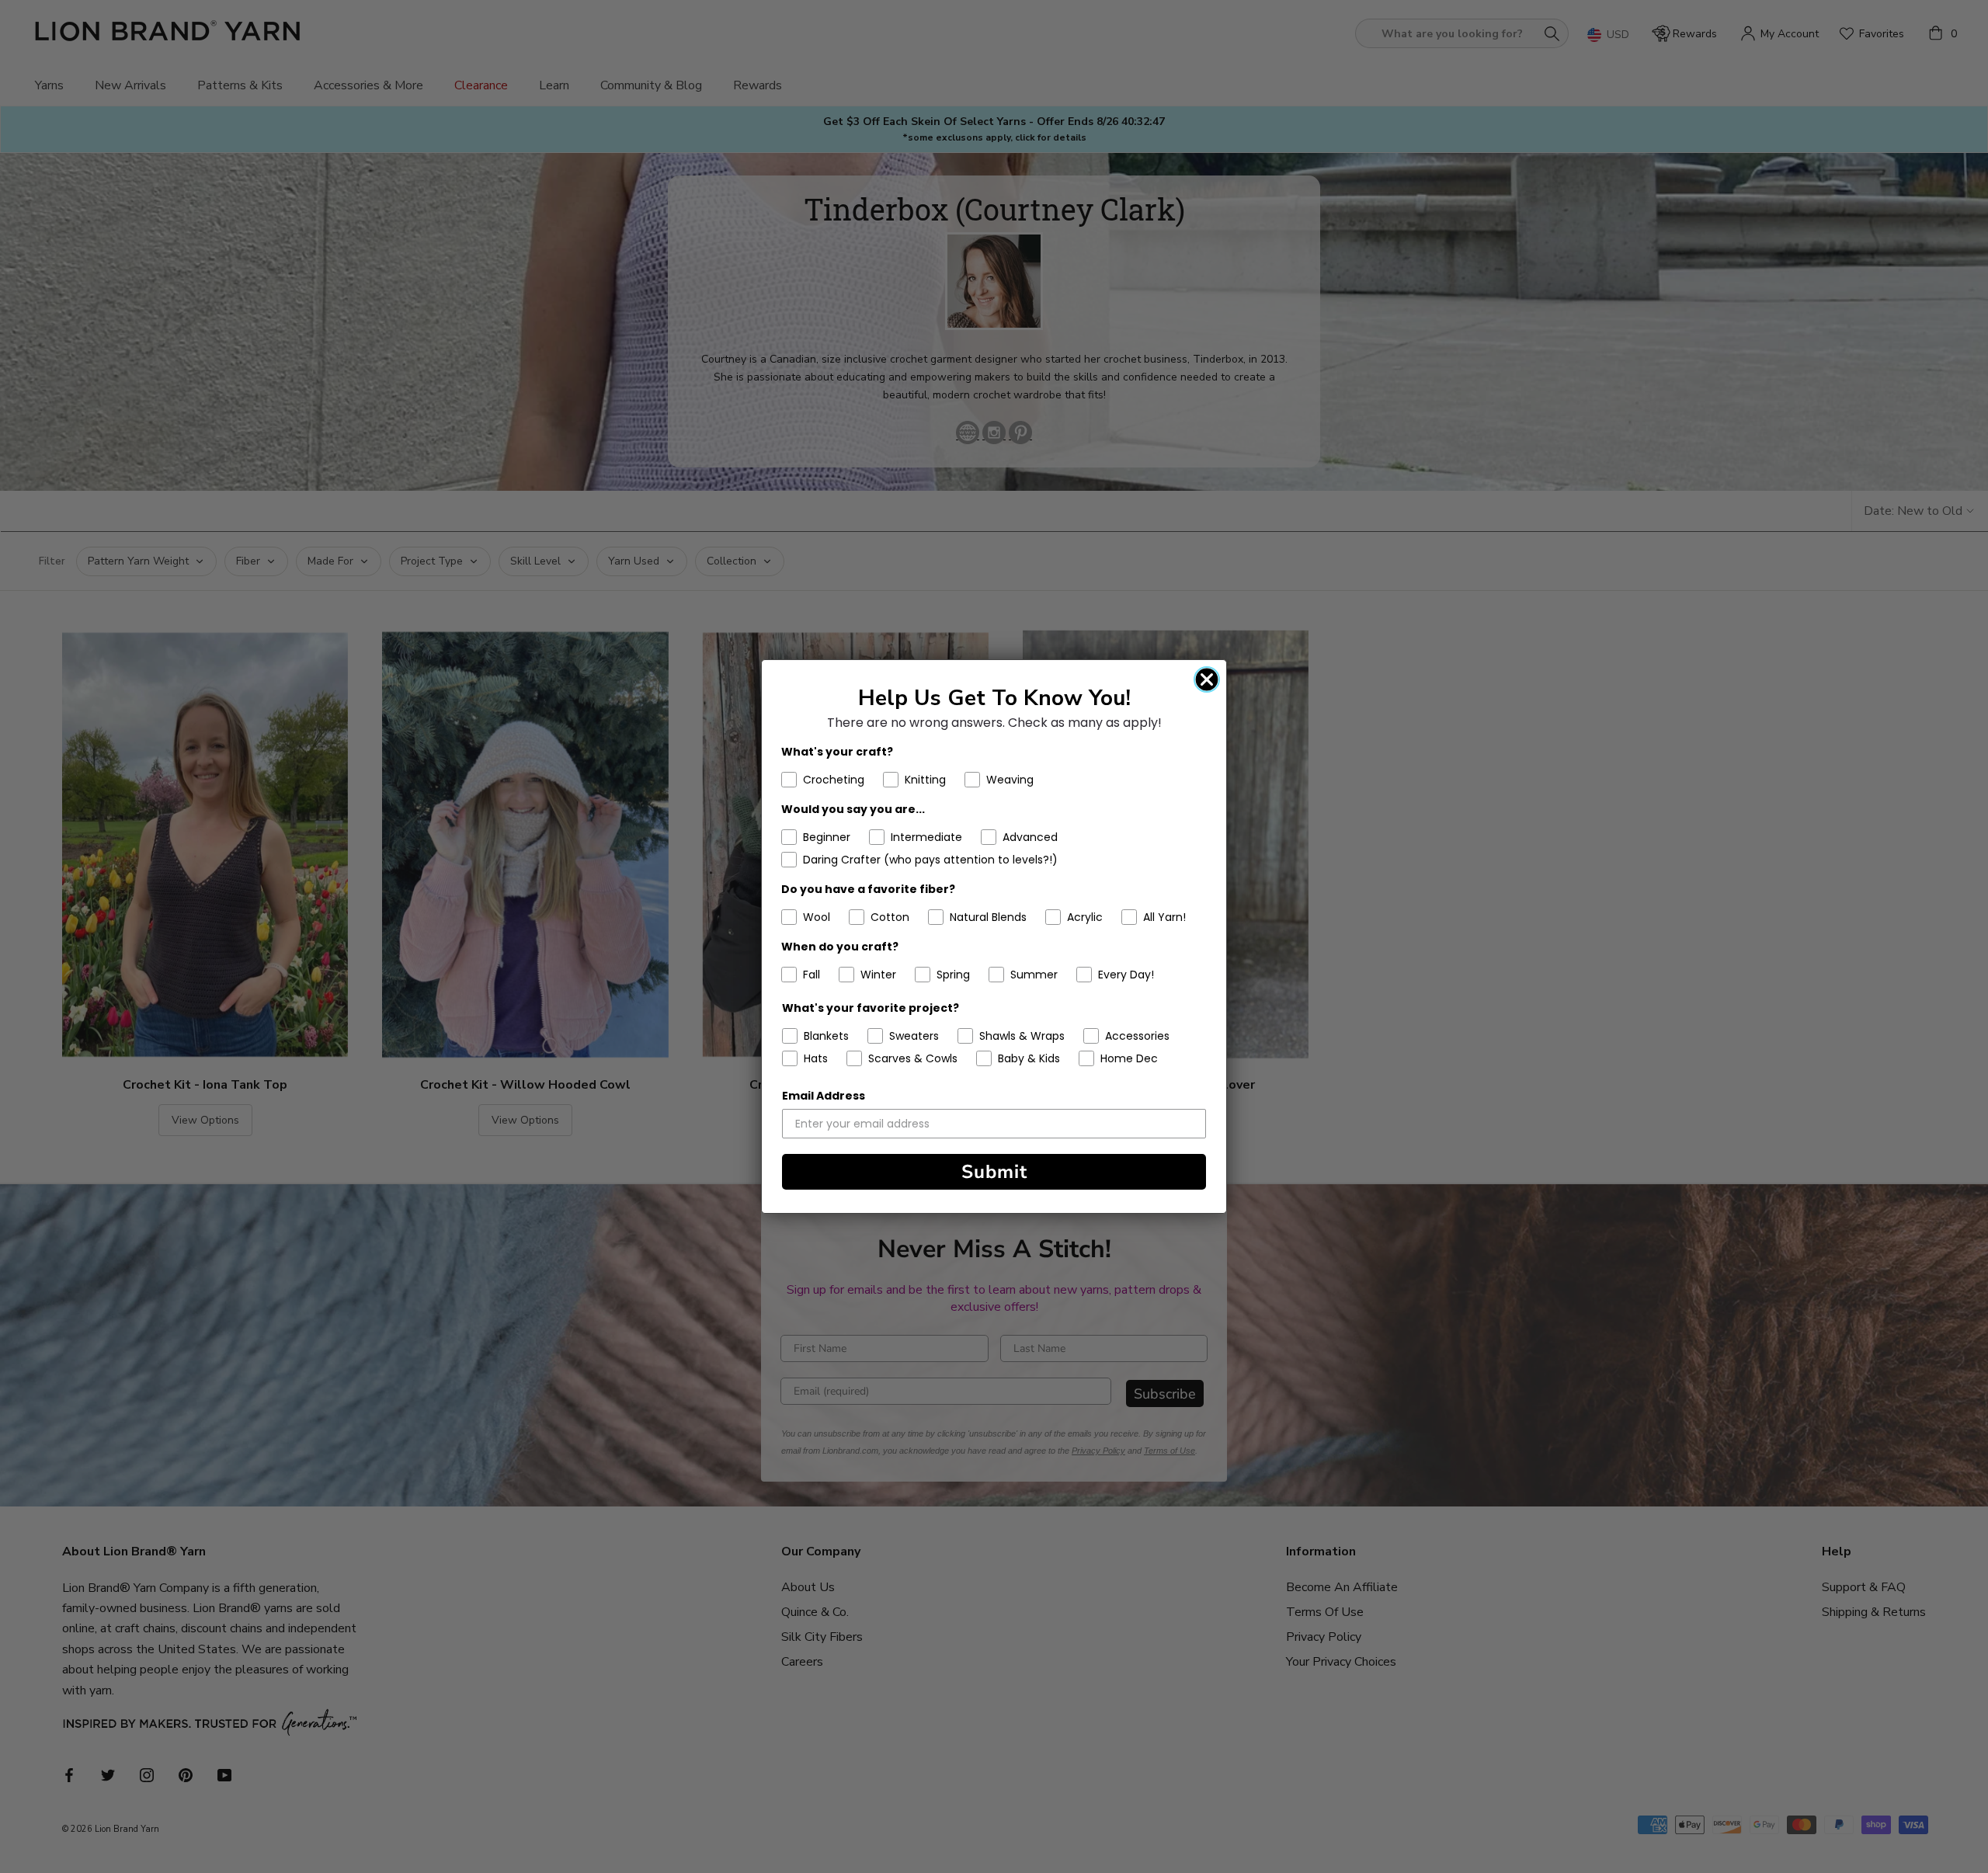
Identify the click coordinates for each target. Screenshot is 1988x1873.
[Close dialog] (1207, 679)
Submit (994, 1172)
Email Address (824, 1096)
